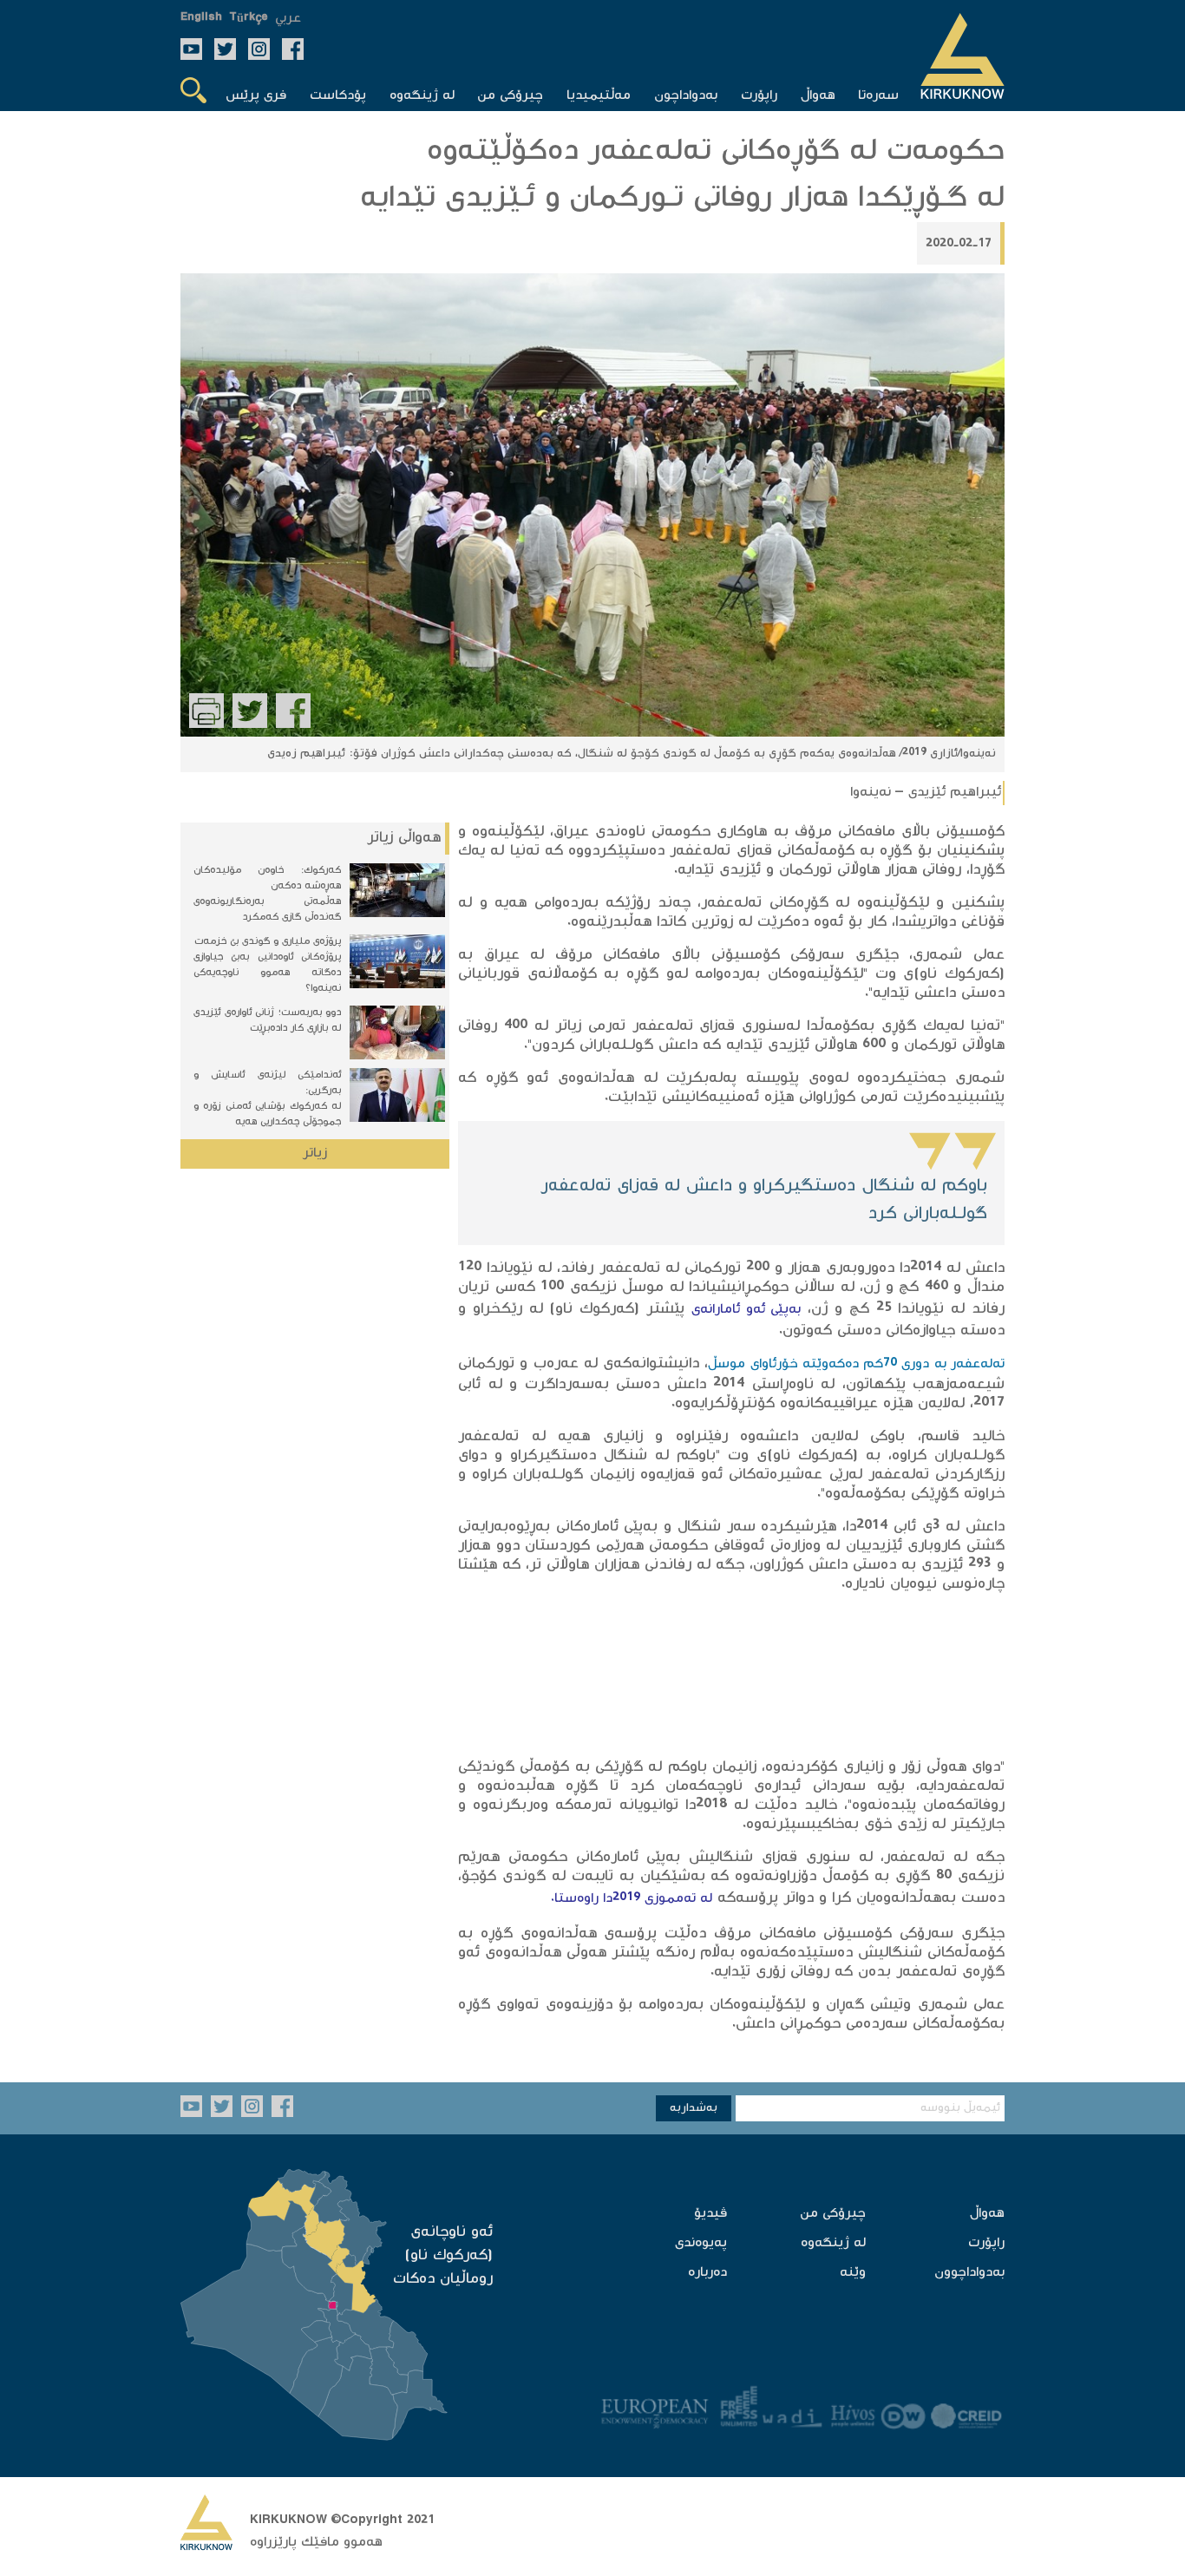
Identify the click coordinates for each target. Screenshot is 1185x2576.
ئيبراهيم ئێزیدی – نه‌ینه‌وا (926, 793)
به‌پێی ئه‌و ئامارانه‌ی (746, 1310)
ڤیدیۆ (710, 2214)
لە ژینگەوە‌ (833, 2243)
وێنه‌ (853, 2273)
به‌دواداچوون (969, 2273)
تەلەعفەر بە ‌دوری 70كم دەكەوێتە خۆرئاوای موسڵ (856, 1364)
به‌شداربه (694, 2108)
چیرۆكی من (833, 2214)
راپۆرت (986, 2243)
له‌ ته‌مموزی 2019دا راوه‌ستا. (632, 1899)
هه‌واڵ (987, 2214)
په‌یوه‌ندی (701, 2243)
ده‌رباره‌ (707, 2273)
